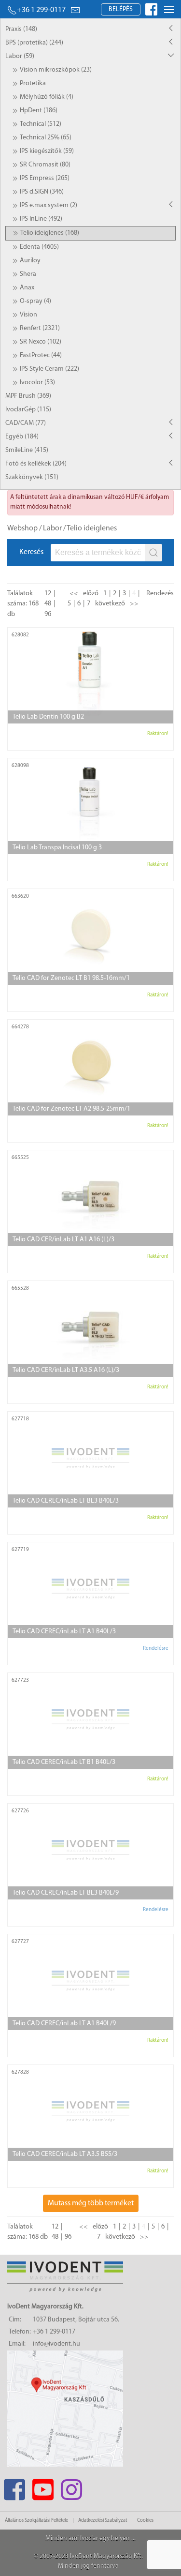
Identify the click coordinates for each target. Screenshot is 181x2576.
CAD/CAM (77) (26, 423)
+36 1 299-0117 (41, 10)
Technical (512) (41, 124)
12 (48, 594)
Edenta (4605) (39, 247)
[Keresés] (153, 553)
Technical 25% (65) (46, 138)
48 (48, 604)
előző (91, 594)
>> (134, 604)
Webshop (22, 528)
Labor (52, 528)
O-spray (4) (35, 301)
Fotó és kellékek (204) (36, 464)
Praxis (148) (21, 29)
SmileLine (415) (27, 450)
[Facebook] (14, 2487)
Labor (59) (20, 56)
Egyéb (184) (22, 437)
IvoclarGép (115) (28, 410)
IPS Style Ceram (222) (49, 369)
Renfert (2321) (40, 328)
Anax (27, 288)
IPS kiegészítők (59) (47, 151)
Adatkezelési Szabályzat (103, 2521)
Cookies (145, 2521)
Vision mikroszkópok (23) (56, 70)
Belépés (121, 9)
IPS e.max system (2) (49, 205)
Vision (28, 315)
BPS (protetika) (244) (34, 43)
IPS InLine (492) (41, 219)
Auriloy (30, 261)
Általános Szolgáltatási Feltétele (36, 2521)
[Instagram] (71, 2487)
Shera (28, 274)
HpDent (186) (39, 111)
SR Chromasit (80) (45, 165)
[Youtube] (43, 2487)
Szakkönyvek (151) (32, 477)
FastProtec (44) (41, 355)
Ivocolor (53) (37, 383)
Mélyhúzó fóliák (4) (47, 97)
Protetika (33, 83)
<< (74, 594)
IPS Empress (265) (45, 178)
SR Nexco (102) (41, 342)
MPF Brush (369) (28, 396)
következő (110, 604)
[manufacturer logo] (157, 637)
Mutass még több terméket (91, 2203)
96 (48, 614)
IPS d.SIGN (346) (42, 192)
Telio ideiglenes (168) (50, 233)
